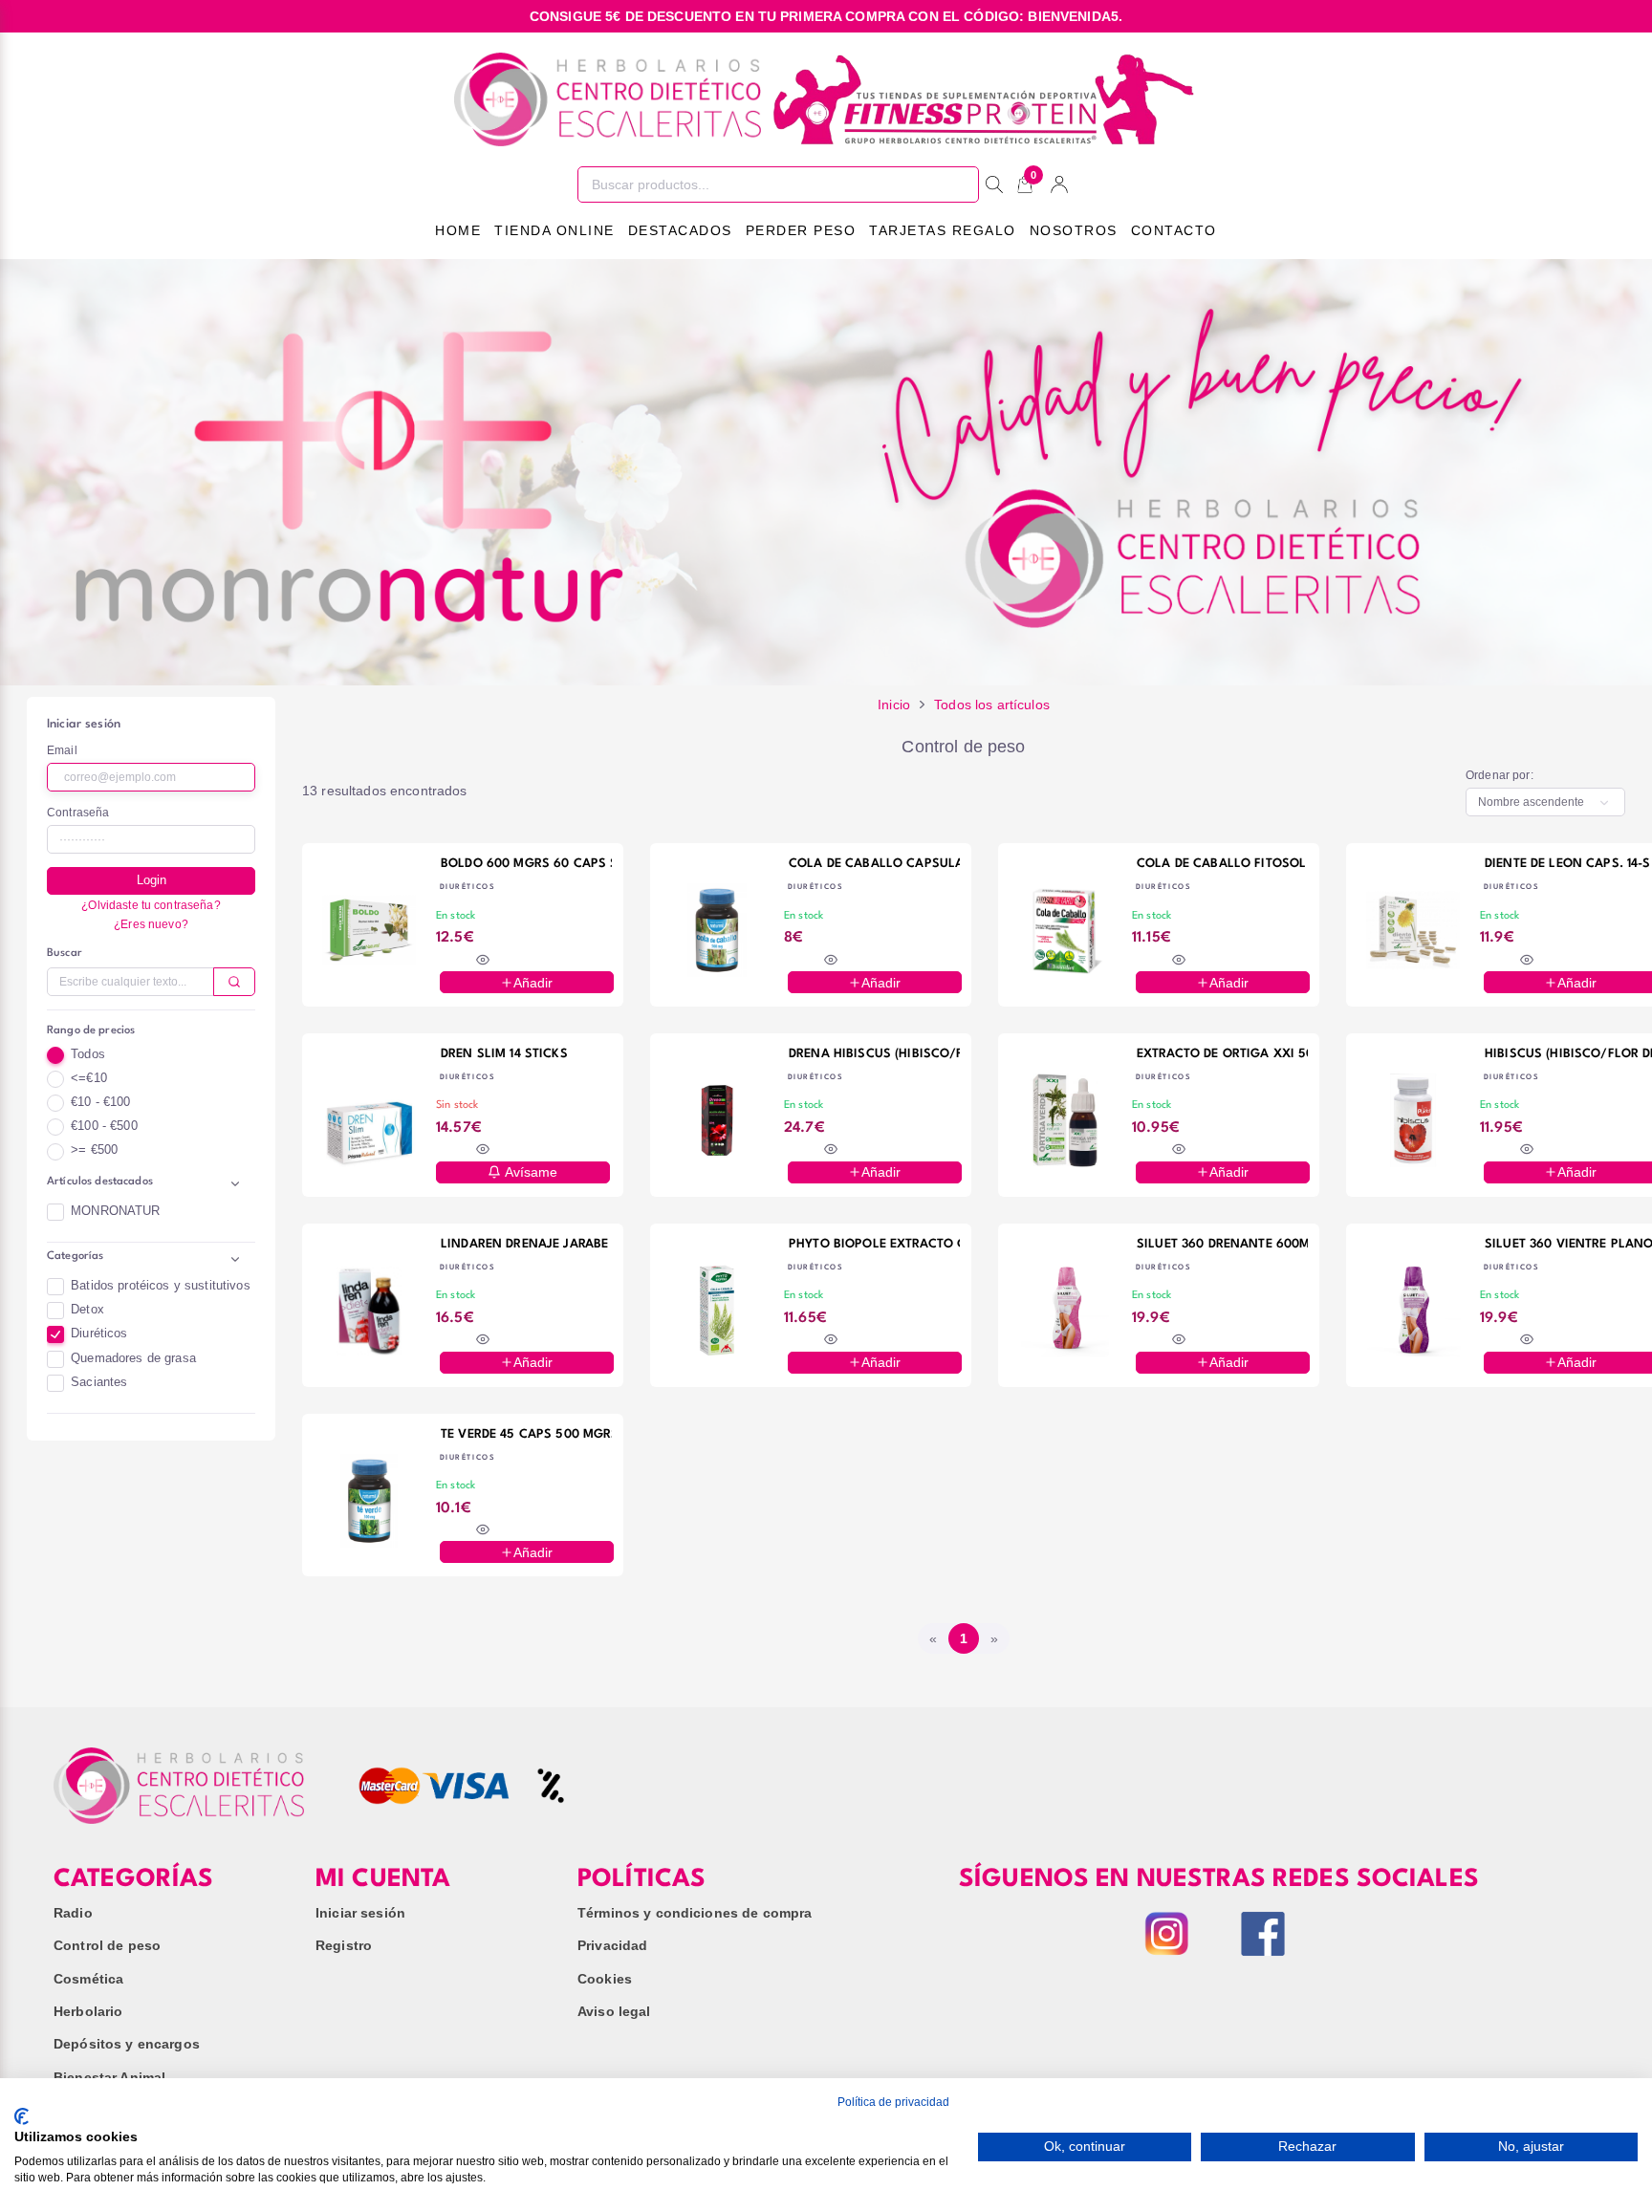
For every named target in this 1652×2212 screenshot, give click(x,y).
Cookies (605, 1979)
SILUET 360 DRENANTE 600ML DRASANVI (1222, 1244)
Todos (88, 1054)
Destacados (680, 230)
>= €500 (94, 1150)
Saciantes (99, 1382)
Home (458, 230)
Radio (73, 1913)
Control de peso (107, 1945)
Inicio (894, 705)
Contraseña (78, 813)
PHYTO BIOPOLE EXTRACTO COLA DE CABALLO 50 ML (874, 1244)
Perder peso (801, 230)
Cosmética (88, 1979)
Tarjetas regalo (943, 230)
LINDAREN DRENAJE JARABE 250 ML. (526, 1244)
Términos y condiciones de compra (695, 1913)
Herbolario (88, 2011)
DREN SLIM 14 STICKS (504, 1054)
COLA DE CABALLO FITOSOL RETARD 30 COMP (1222, 864)
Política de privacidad (893, 2102)
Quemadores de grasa (133, 1358)
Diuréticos (99, 1334)
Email (62, 750)
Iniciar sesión (360, 1913)
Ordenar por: (1500, 775)
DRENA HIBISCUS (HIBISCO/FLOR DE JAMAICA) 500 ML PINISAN (874, 1054)
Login (152, 880)
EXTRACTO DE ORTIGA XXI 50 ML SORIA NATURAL (1222, 1054)
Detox (87, 1310)
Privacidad (612, 1945)
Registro (344, 1945)
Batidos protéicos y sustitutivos (160, 1286)
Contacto (1174, 230)
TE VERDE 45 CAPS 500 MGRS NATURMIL (526, 1434)
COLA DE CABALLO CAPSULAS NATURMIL (874, 864)
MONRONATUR (115, 1211)
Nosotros (1074, 230)
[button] (151, 1185)
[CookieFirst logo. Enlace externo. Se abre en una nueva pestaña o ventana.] (22, 2116)
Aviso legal (614, 2011)
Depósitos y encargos (127, 2044)
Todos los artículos (992, 705)
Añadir (533, 983)
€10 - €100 (100, 1102)
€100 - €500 (104, 1126)
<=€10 (89, 1078)
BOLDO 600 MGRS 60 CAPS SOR (526, 864)
